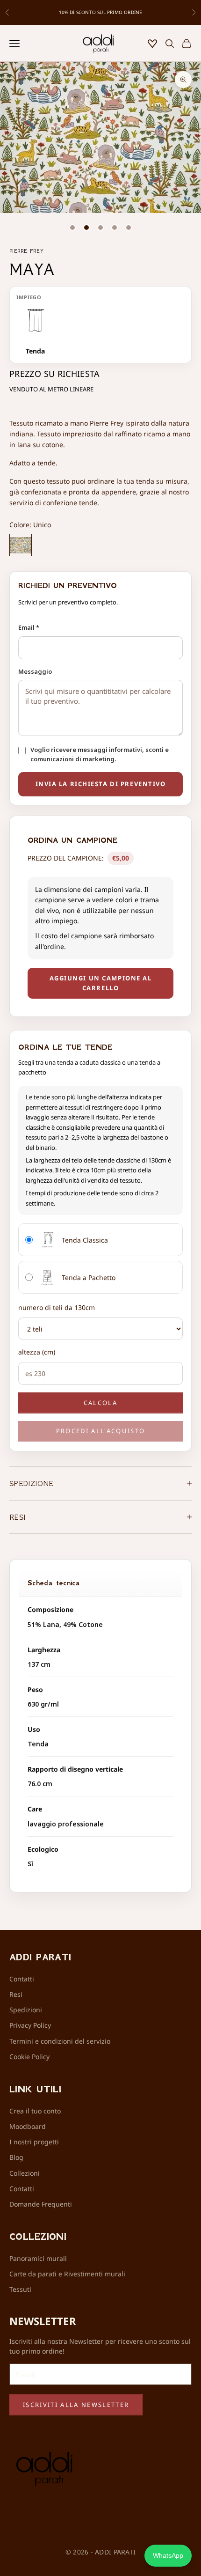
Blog (16, 2157)
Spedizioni (26, 2010)
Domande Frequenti (41, 2204)
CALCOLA (100, 1403)
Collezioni (25, 2173)
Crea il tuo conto (35, 2111)
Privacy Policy (30, 2025)
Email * (29, 627)
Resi (16, 1994)
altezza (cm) (37, 1352)
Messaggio (35, 671)
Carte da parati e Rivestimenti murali (67, 2274)
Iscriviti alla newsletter (76, 2405)
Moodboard (28, 2126)
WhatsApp (168, 2555)
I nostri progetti (34, 2142)
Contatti (22, 1979)
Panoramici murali (38, 2258)
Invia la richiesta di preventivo (101, 784)
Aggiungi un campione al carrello (101, 983)
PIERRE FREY (26, 251)
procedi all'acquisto (101, 1431)
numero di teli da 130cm (57, 1307)
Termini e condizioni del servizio (60, 2041)
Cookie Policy (29, 2057)
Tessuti (20, 2289)
